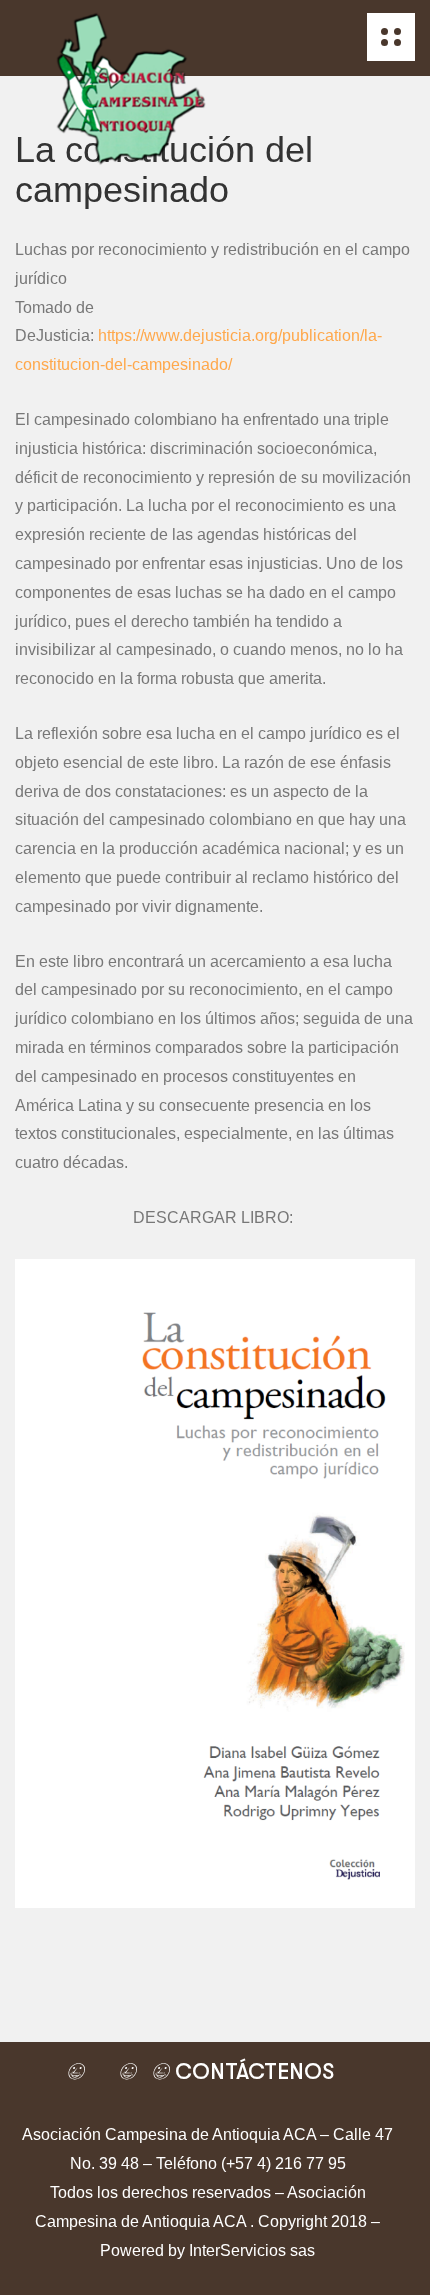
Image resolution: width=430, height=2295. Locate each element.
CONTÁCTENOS (251, 2071)
